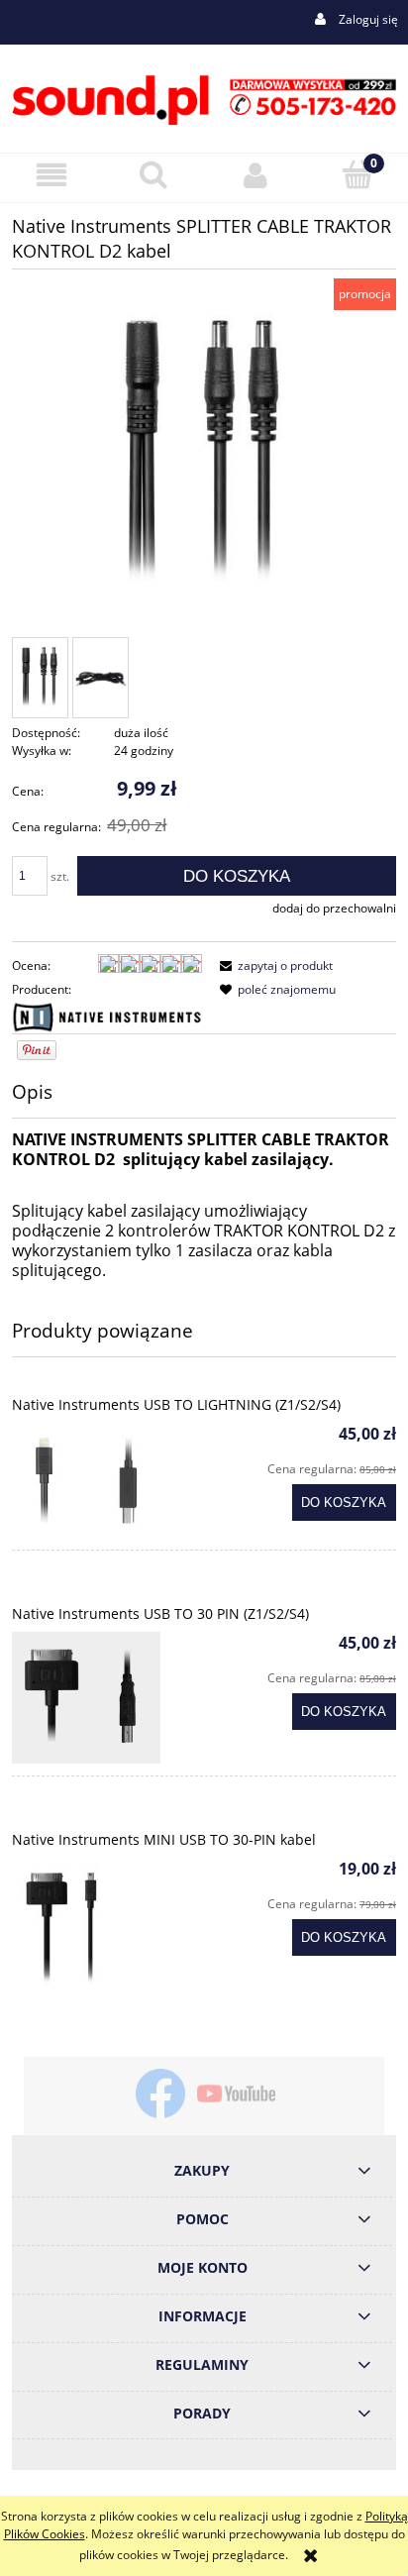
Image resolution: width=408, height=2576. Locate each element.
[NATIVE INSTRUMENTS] (107, 1016)
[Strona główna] (204, 98)
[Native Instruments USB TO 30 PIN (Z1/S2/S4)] (108, 1698)
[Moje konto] (255, 175)
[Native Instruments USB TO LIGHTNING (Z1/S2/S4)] (108, 1480)
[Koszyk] (357, 174)
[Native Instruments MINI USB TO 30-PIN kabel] (108, 1932)
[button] (51, 175)
